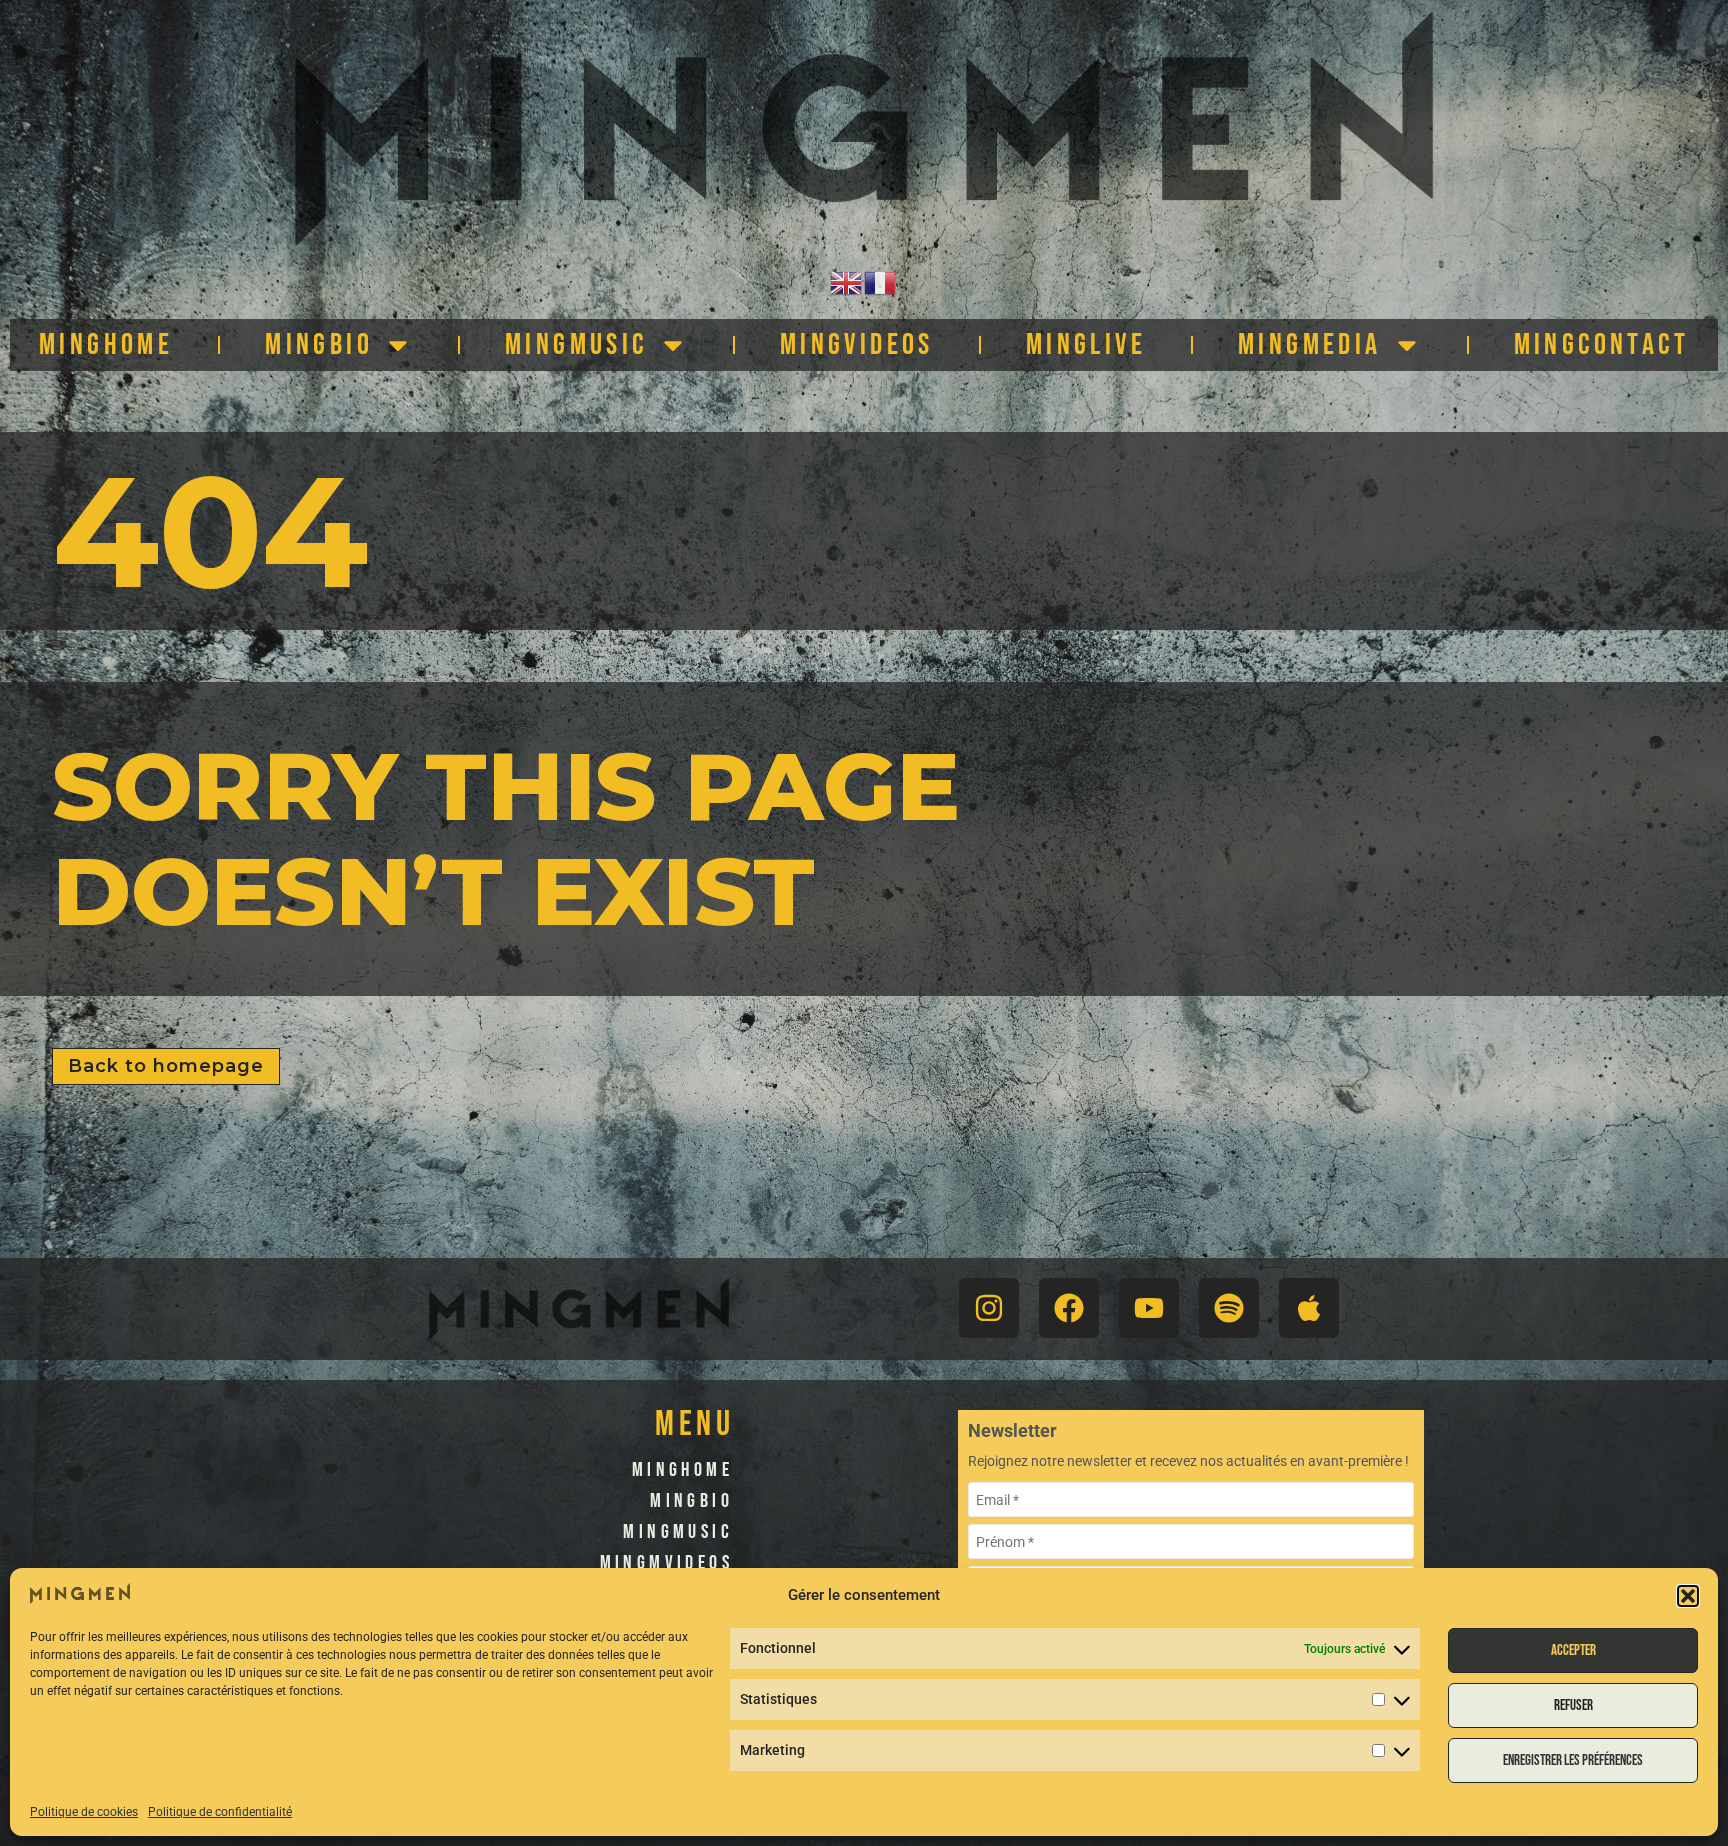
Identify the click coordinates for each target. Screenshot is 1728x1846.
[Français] (881, 281)
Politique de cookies (84, 1812)
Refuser (1573, 1705)
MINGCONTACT (1601, 345)
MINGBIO (319, 345)
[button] (1688, 1596)
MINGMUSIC (576, 345)
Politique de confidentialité (220, 1812)
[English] (847, 281)
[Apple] (1309, 1308)
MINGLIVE (1086, 345)
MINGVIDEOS (857, 345)
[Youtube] (1149, 1308)
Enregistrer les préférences (1573, 1760)
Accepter (1573, 1650)
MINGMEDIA (1310, 345)
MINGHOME (106, 345)
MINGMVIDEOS (666, 1563)
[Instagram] (989, 1308)
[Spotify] (1229, 1308)
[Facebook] (1069, 1308)
